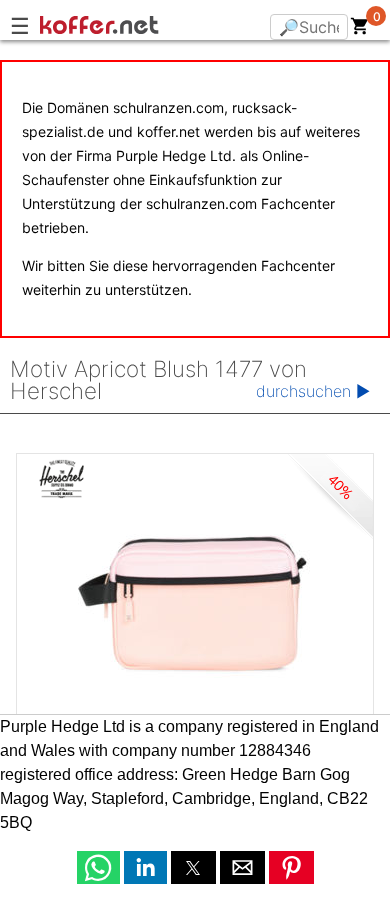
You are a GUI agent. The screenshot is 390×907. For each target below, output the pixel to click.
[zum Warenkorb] (360, 30)
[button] (98, 867)
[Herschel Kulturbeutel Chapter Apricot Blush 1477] (195, 603)
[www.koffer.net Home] (140, 28)
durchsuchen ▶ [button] (313, 391)
